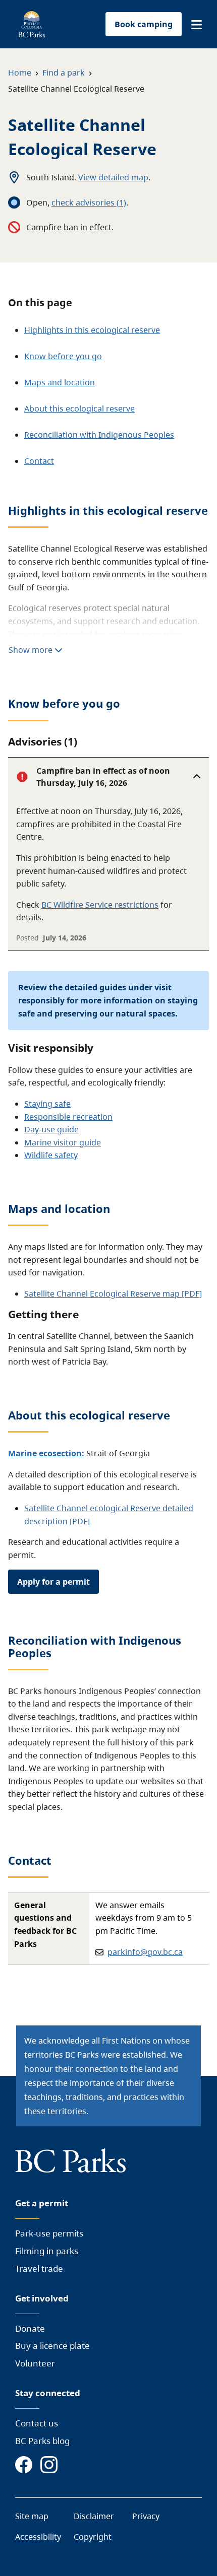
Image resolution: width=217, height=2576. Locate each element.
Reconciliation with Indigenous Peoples (99, 435)
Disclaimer (94, 2516)
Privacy (146, 2516)
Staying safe (47, 1104)
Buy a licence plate (52, 2346)
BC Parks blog (42, 2441)
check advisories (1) (89, 202)
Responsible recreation (68, 1117)
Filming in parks (47, 2251)
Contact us (37, 2423)
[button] (197, 25)
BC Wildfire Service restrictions (100, 905)
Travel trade (39, 2268)
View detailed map (113, 177)
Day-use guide (51, 1129)
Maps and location (60, 382)
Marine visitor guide (63, 1142)
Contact (39, 461)
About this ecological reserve (79, 409)
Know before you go (63, 356)
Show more (32, 650)
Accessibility (38, 2537)
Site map (32, 2516)
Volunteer (35, 2363)
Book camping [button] (144, 24)
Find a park (64, 73)
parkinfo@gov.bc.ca (145, 1952)
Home (20, 73)
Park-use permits (49, 2233)
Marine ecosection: (46, 1453)
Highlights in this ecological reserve (92, 330)
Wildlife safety (51, 1155)
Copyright (93, 2537)
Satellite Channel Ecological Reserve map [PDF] (113, 1294)
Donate (30, 2328)
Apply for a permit (53, 1582)
